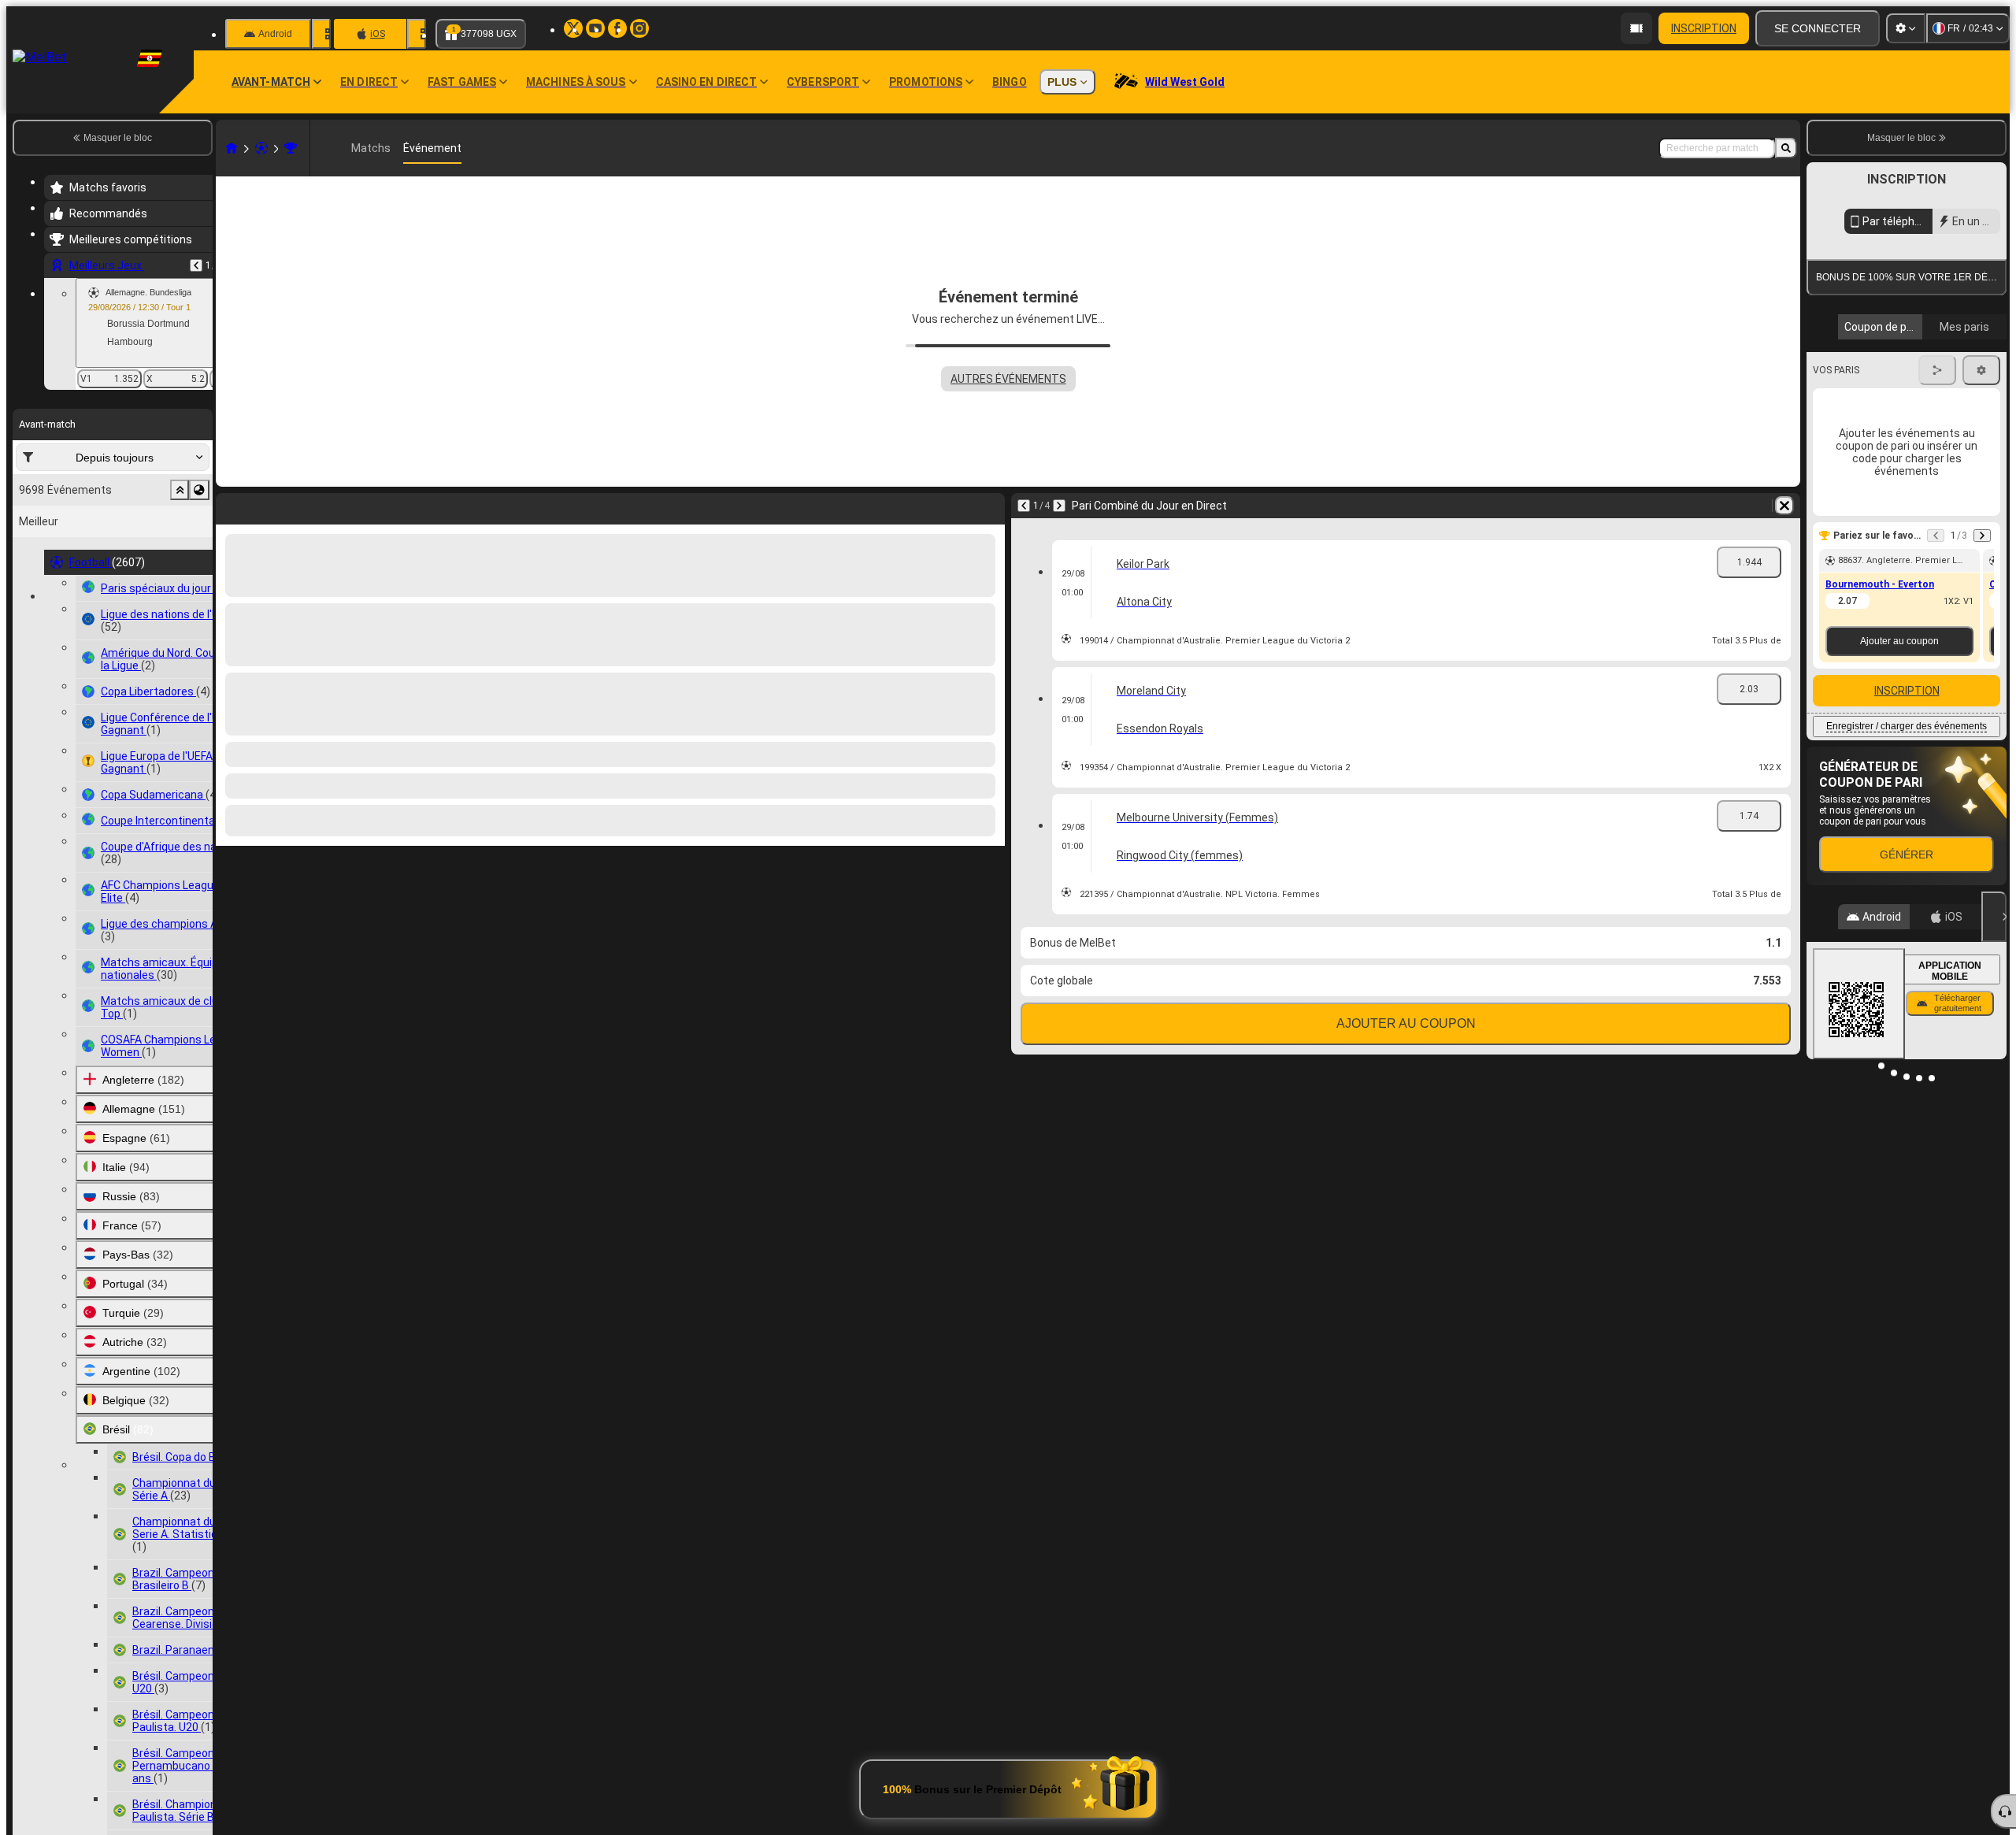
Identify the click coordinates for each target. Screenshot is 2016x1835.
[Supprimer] (1784, 506)
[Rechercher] (1786, 148)
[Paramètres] (1906, 28)
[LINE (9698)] (232, 148)
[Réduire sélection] (180, 490)
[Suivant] (1059, 506)
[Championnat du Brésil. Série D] (291, 148)
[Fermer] (1994, 1017)
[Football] (261, 148)
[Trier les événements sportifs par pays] (199, 490)
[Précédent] (196, 265)
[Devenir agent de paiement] (1636, 28)
